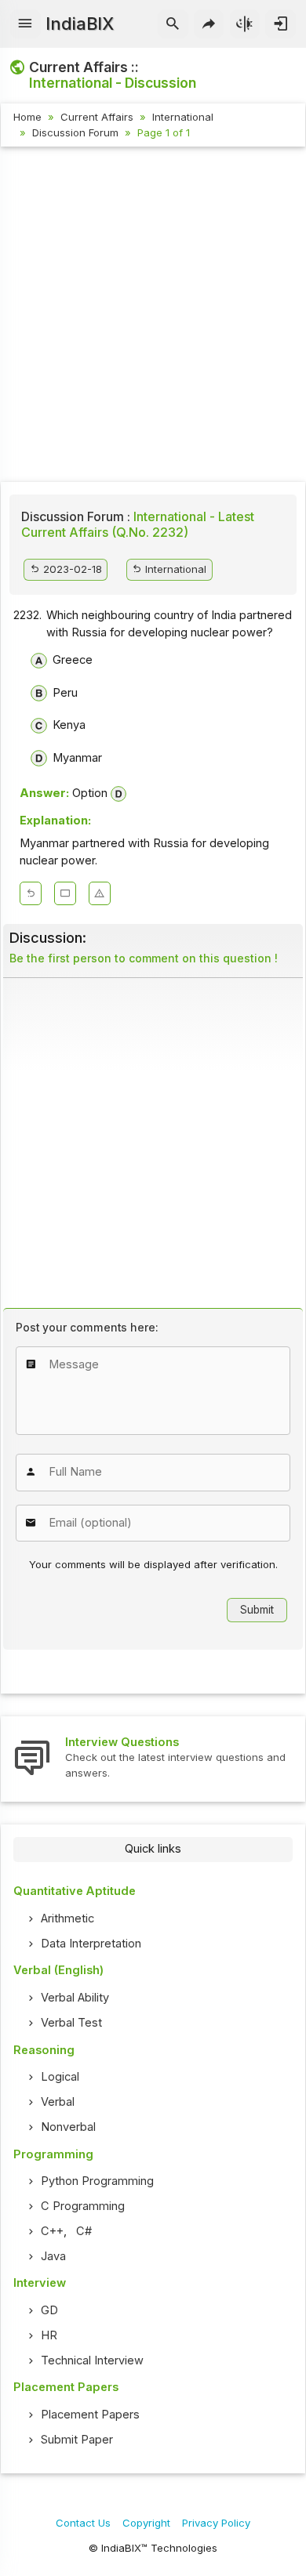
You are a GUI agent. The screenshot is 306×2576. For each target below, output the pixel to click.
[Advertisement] (153, 317)
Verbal (58, 2102)
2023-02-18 (71, 569)
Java (53, 2256)
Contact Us (83, 2523)
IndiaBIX (80, 24)
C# (84, 2231)
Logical (60, 2077)
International (183, 117)
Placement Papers (90, 2415)
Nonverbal (68, 2127)
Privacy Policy (216, 2523)
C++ (52, 2231)
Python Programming (97, 2181)
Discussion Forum (75, 132)
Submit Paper (77, 2440)
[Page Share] (209, 24)
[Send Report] (100, 893)
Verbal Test (71, 2023)
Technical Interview (92, 2360)
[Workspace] (65, 893)
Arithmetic (67, 1918)
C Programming (83, 2206)
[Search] (173, 24)
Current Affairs (97, 117)
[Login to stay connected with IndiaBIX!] (280, 24)
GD (49, 2310)
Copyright (146, 2523)
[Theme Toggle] (245, 24)
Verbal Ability (75, 1998)
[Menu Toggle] (25, 24)
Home (27, 117)
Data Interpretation (91, 1944)
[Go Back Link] (31, 893)
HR (49, 2335)
